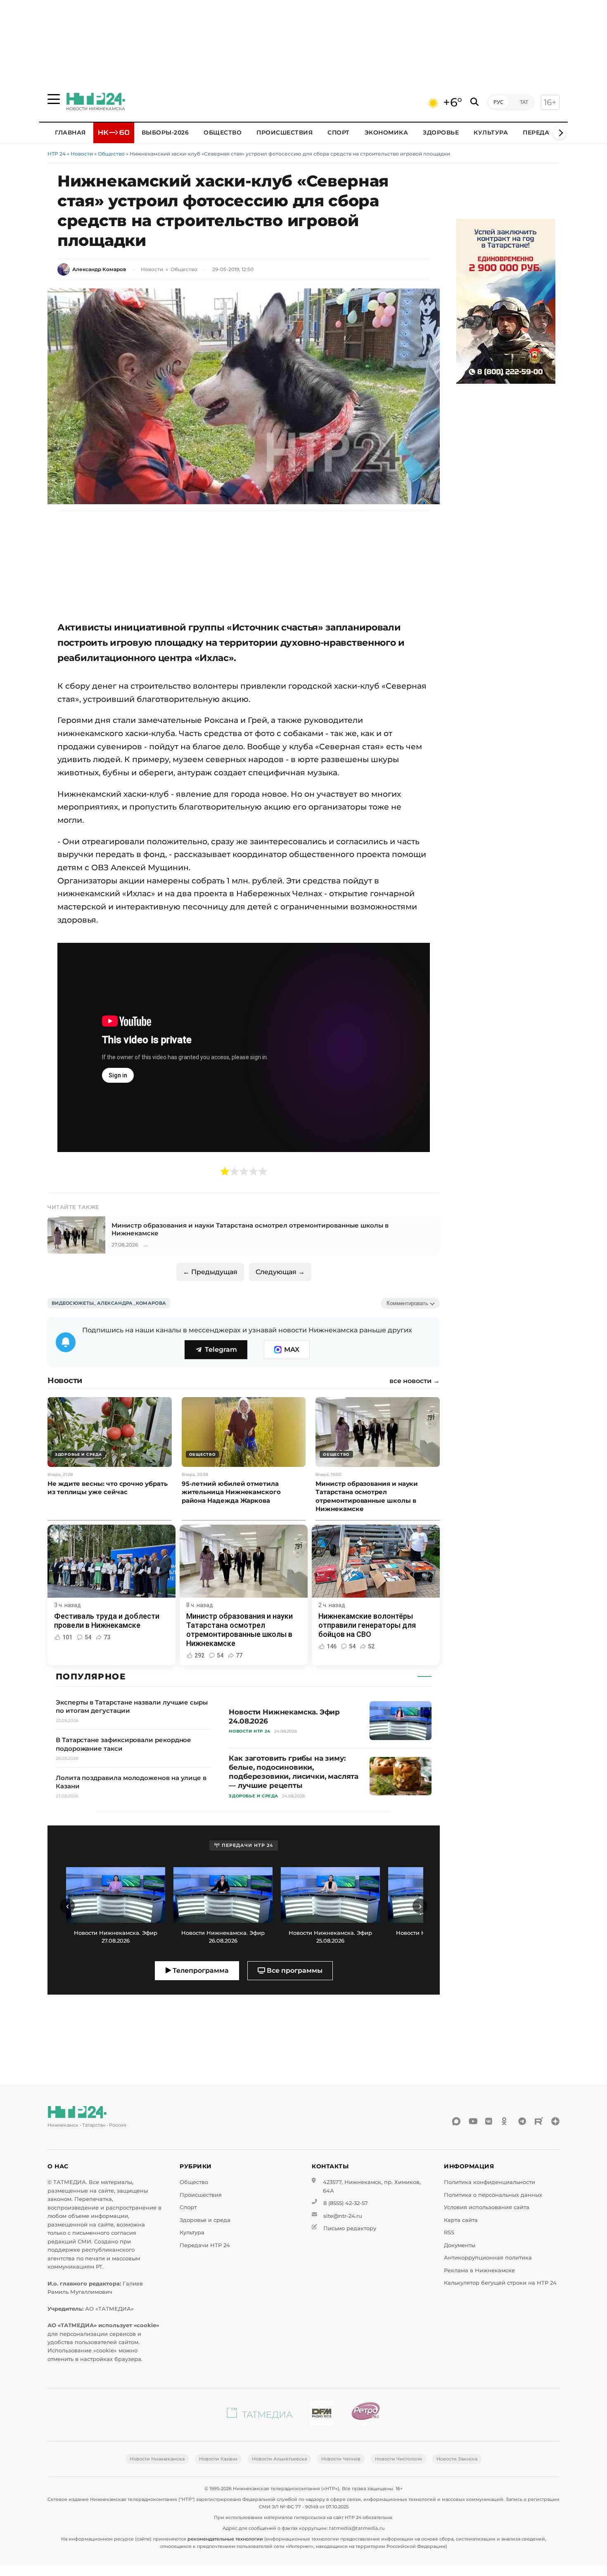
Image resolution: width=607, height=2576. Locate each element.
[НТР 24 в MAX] (456, 2121)
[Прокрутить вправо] (560, 133)
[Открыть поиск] (474, 102)
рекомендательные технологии (225, 2539)
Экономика (386, 132)
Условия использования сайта (487, 2207)
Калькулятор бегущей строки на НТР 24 (500, 2283)
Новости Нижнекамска (157, 2459)
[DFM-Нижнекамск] (322, 2415)
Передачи (541, 132)
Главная (70, 132)
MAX (292, 1349)
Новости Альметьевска (279, 2459)
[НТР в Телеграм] (522, 2121)
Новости (82, 154)
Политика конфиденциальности (490, 2182)
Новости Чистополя (398, 2459)
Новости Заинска (457, 2459)
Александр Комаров (99, 269)
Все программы (294, 1970)
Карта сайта (461, 2220)
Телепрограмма (200, 1970)
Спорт (339, 132)
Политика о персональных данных (493, 2195)
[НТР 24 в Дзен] (555, 2121)
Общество (223, 132)
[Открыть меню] (54, 99)
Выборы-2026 (165, 132)
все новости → (415, 1381)
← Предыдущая (210, 1272)
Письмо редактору (350, 2228)
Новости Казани (218, 2459)
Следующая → (280, 1272)
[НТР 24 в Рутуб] (539, 2121)
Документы (460, 2245)
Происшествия (285, 132)
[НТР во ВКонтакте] (489, 2121)
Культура (491, 132)
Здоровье (441, 132)
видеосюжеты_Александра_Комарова (109, 1303)
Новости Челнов (341, 2459)
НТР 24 (57, 154)
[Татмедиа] (260, 2415)
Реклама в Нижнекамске (479, 2270)
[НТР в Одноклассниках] (506, 2121)
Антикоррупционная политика (488, 2258)
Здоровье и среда (205, 2220)
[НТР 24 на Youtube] (473, 2121)
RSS (449, 2232)
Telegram (221, 1349)
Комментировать (407, 1303)
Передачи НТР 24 (205, 2245)
